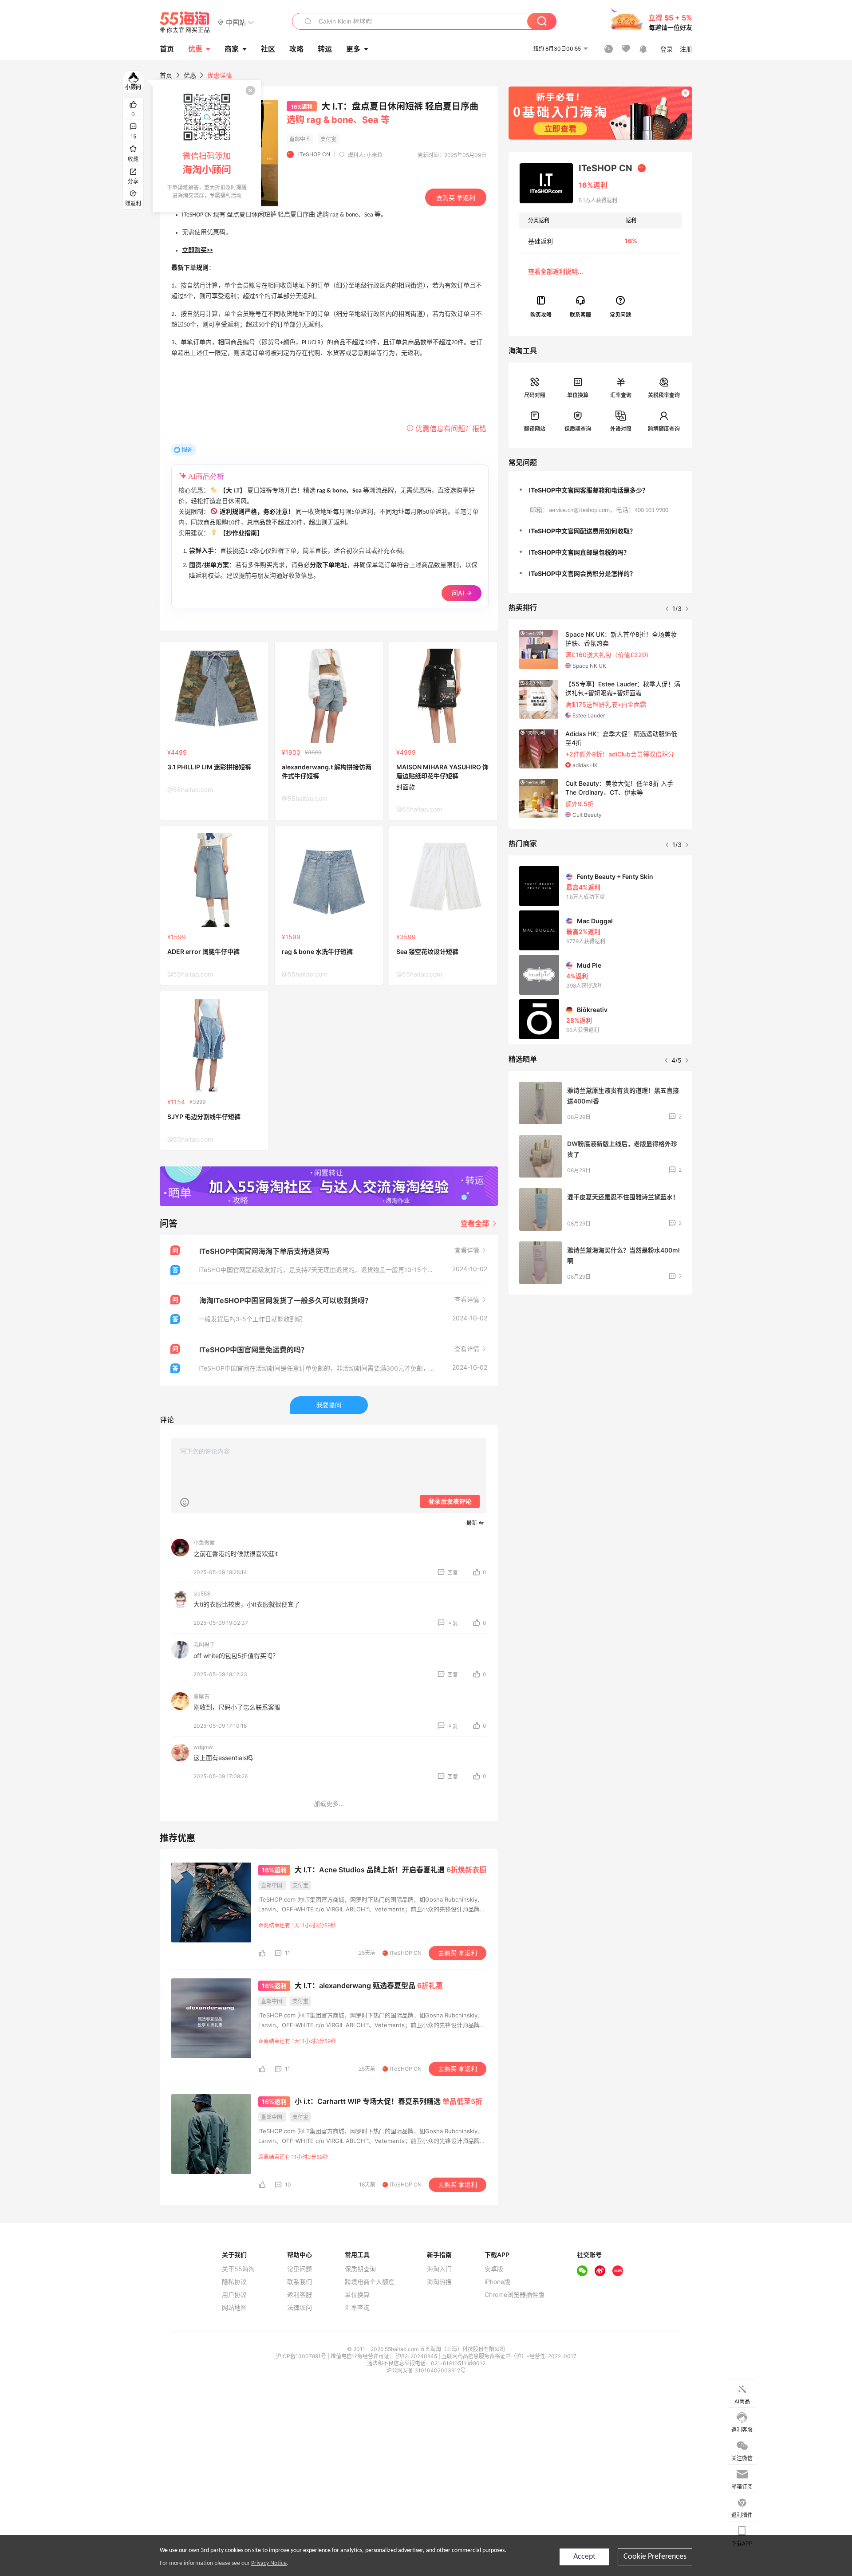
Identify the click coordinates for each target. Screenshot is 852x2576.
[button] (236, 22)
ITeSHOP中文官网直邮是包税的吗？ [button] (579, 552)
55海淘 (185, 22)
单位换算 (578, 395)
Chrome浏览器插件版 (515, 2295)
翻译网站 (535, 429)
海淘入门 (439, 2269)
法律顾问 (300, 2308)
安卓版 (494, 2269)
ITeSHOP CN (314, 154)
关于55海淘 (238, 2269)
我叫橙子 (204, 1645)
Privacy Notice (269, 2563)
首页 (166, 75)
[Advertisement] (600, 1367)
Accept (584, 2557)
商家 (232, 49)
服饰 (187, 450)
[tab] (600, 490)
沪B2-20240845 (417, 2356)
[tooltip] (207, 146)
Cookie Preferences (655, 2557)
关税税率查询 (664, 395)
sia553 (202, 1593)
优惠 (195, 49)
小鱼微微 (204, 1543)
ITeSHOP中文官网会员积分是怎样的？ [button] (582, 573)
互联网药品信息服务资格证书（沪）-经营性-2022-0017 (509, 2356)
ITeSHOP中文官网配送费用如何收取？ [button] (582, 531)
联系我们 (300, 2282)
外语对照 (621, 429)
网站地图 (234, 2308)
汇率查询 (621, 395)
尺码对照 (535, 395)
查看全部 (476, 1223)
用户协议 (234, 2295)
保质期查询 (578, 429)
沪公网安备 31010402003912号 (426, 2370)
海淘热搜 (439, 2282)
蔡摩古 (201, 1696)
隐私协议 (234, 2282)
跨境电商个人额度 (370, 2282)
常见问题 (300, 2269)
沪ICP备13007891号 (302, 2356)
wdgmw (203, 1747)
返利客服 (300, 2295)
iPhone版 (497, 2282)
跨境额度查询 (664, 429)
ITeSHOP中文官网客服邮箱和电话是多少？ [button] (589, 490)
